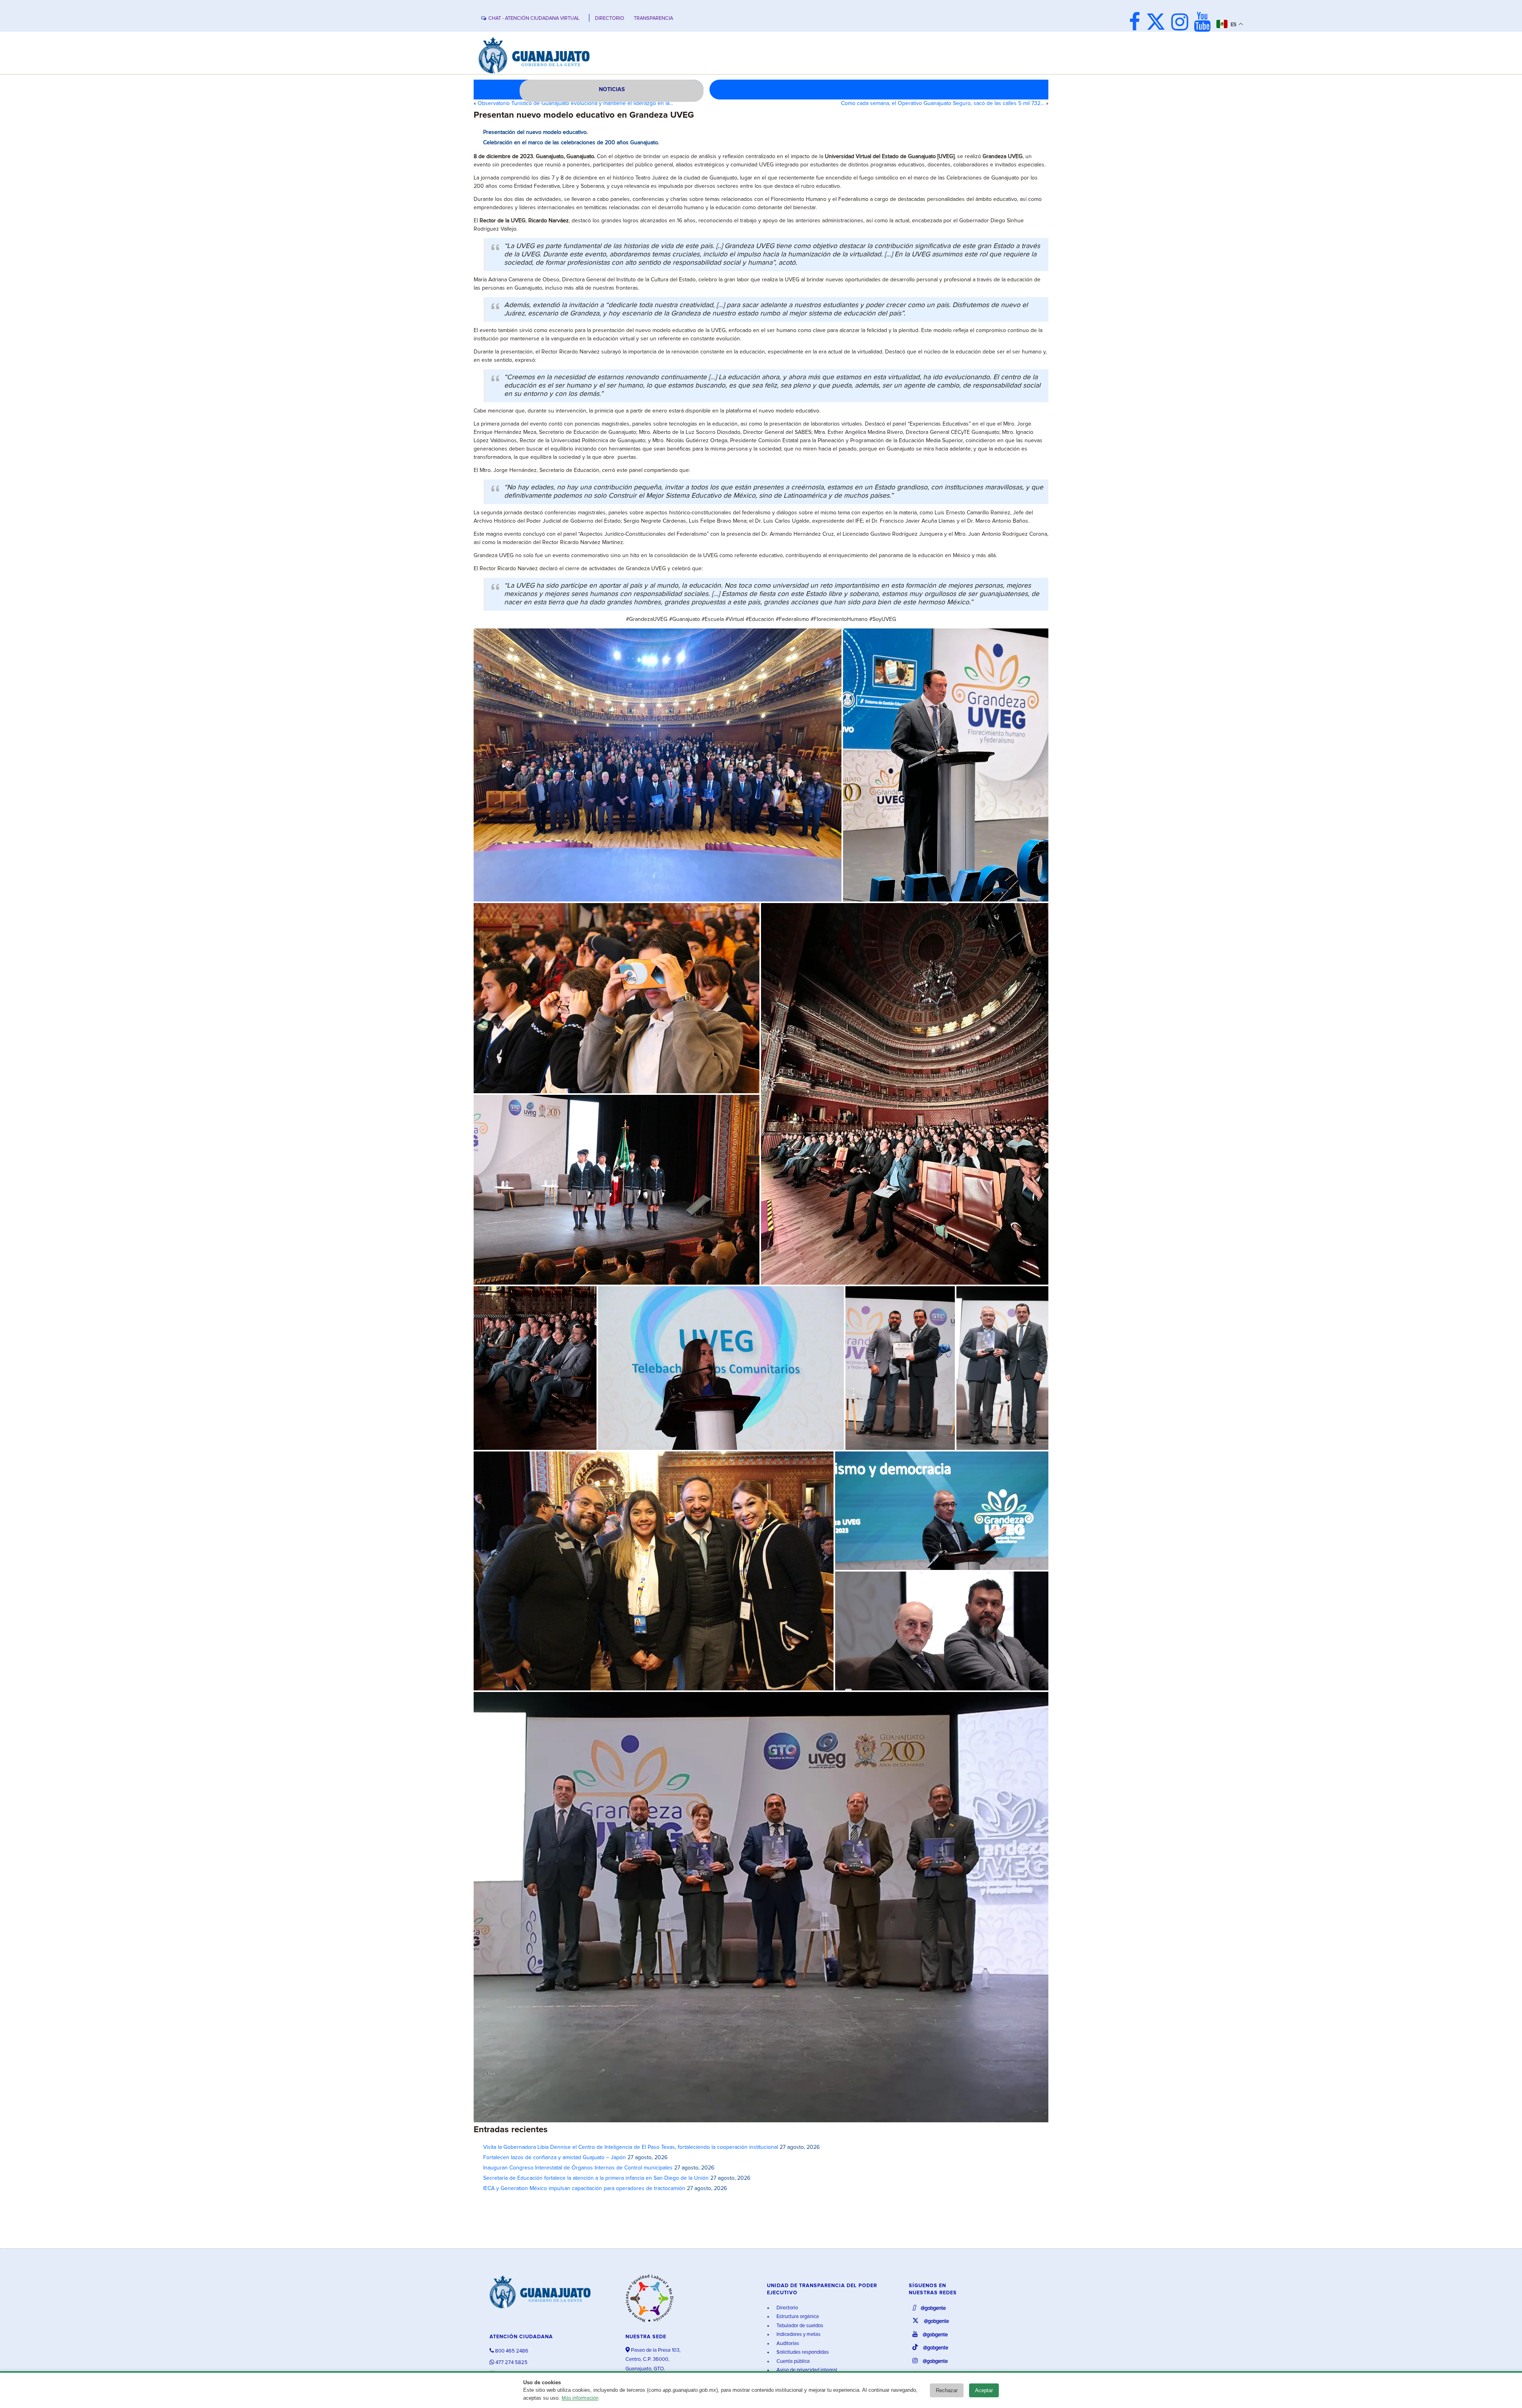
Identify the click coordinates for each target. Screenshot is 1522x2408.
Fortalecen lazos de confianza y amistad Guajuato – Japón (554, 2158)
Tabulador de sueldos (799, 2326)
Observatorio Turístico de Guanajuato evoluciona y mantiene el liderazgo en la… (576, 103)
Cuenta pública (793, 2361)
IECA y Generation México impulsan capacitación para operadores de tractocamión (584, 2188)
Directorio (787, 2308)
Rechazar (947, 2390)
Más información (580, 2398)
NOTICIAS (612, 90)
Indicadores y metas (798, 2334)
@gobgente (933, 2308)
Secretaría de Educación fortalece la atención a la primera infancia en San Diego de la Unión (596, 2178)
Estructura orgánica (797, 2317)
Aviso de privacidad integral (806, 2370)
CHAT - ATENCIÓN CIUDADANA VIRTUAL (534, 18)
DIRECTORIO (610, 18)
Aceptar (984, 2390)
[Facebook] (1137, 23)
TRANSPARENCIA (653, 18)
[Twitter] (1158, 23)
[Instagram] (1182, 23)
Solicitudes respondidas (802, 2352)
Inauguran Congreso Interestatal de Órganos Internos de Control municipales (578, 2168)
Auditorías (787, 2344)
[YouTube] (1204, 23)
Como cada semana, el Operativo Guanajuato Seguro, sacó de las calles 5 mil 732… (943, 103)
